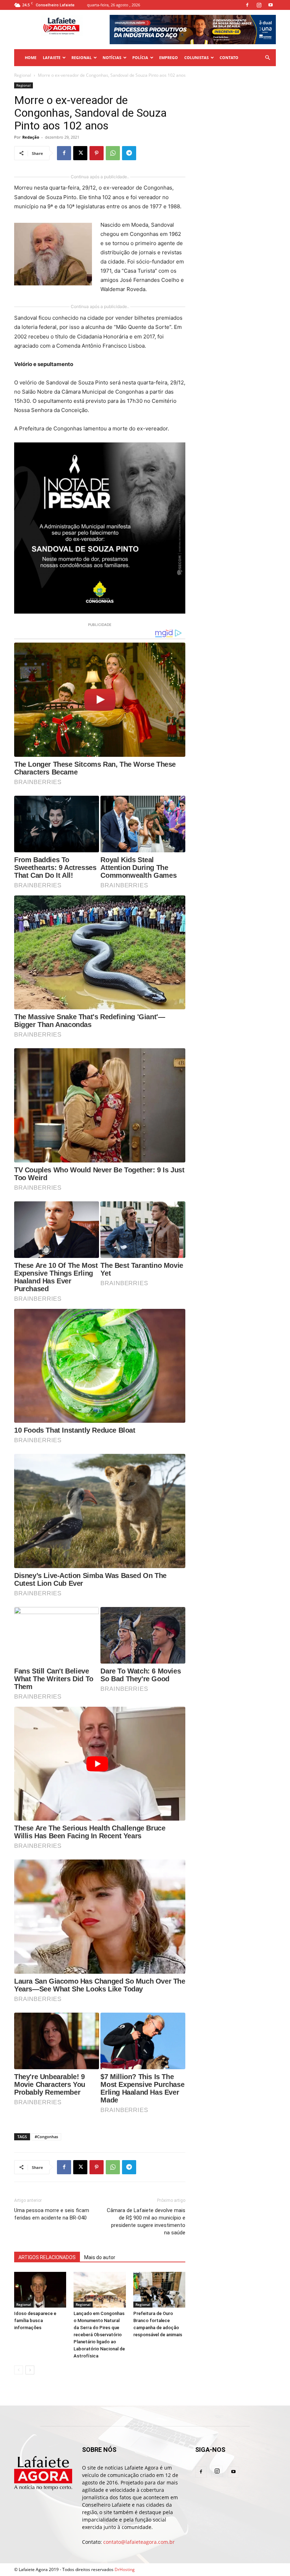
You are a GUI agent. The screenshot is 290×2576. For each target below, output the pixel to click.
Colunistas (196, 57)
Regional (82, 57)
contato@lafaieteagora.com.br (139, 2542)
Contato (229, 57)
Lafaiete (52, 57)
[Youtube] (271, 5)
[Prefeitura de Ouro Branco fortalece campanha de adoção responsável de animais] (159, 2290)
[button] (267, 58)
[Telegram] (129, 153)
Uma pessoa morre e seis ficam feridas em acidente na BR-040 (52, 2214)
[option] (193, 30)
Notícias (112, 57)
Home (31, 57)
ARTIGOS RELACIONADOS (47, 2257)
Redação (31, 137)
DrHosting (125, 2569)
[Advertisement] (236, 118)
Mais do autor (100, 2257)
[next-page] (30, 2370)
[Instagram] (259, 5)
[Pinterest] (97, 153)
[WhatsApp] (113, 153)
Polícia (140, 57)
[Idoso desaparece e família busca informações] (40, 2290)
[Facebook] (247, 5)
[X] (80, 153)
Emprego (169, 57)
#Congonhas (46, 2137)
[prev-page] (19, 2370)
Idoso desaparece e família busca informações (35, 2320)
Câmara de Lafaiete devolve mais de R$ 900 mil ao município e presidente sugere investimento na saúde (146, 2221)
